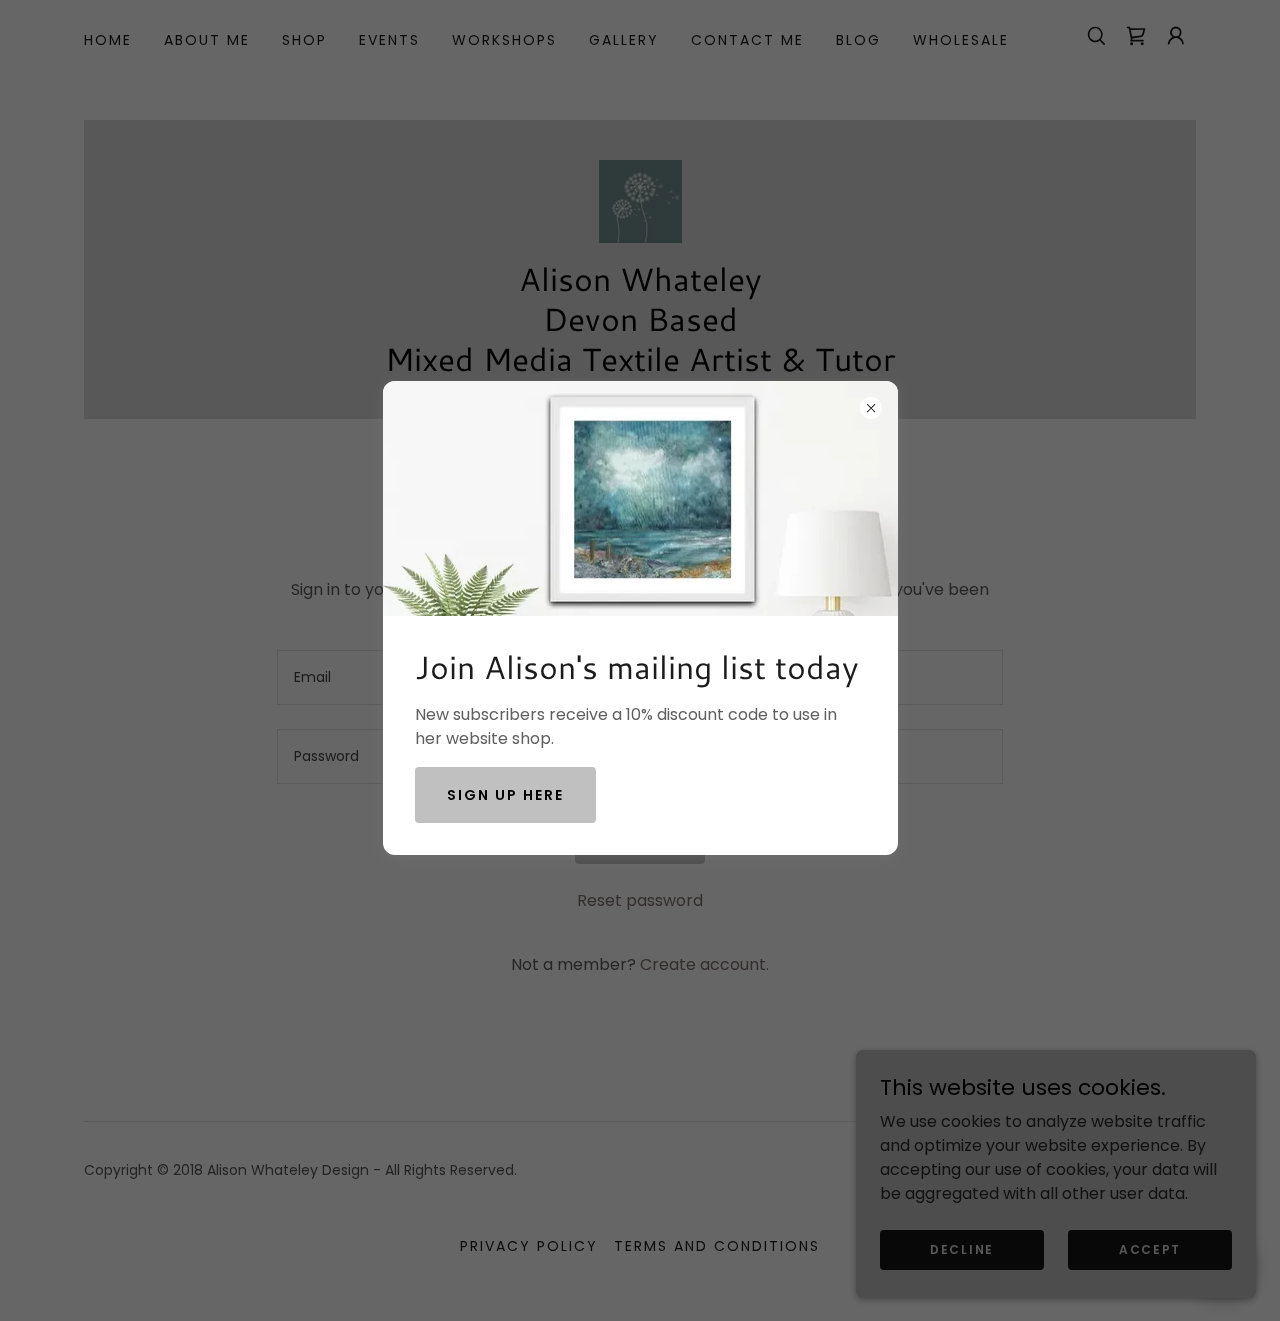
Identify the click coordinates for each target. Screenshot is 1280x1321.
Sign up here (505, 795)
